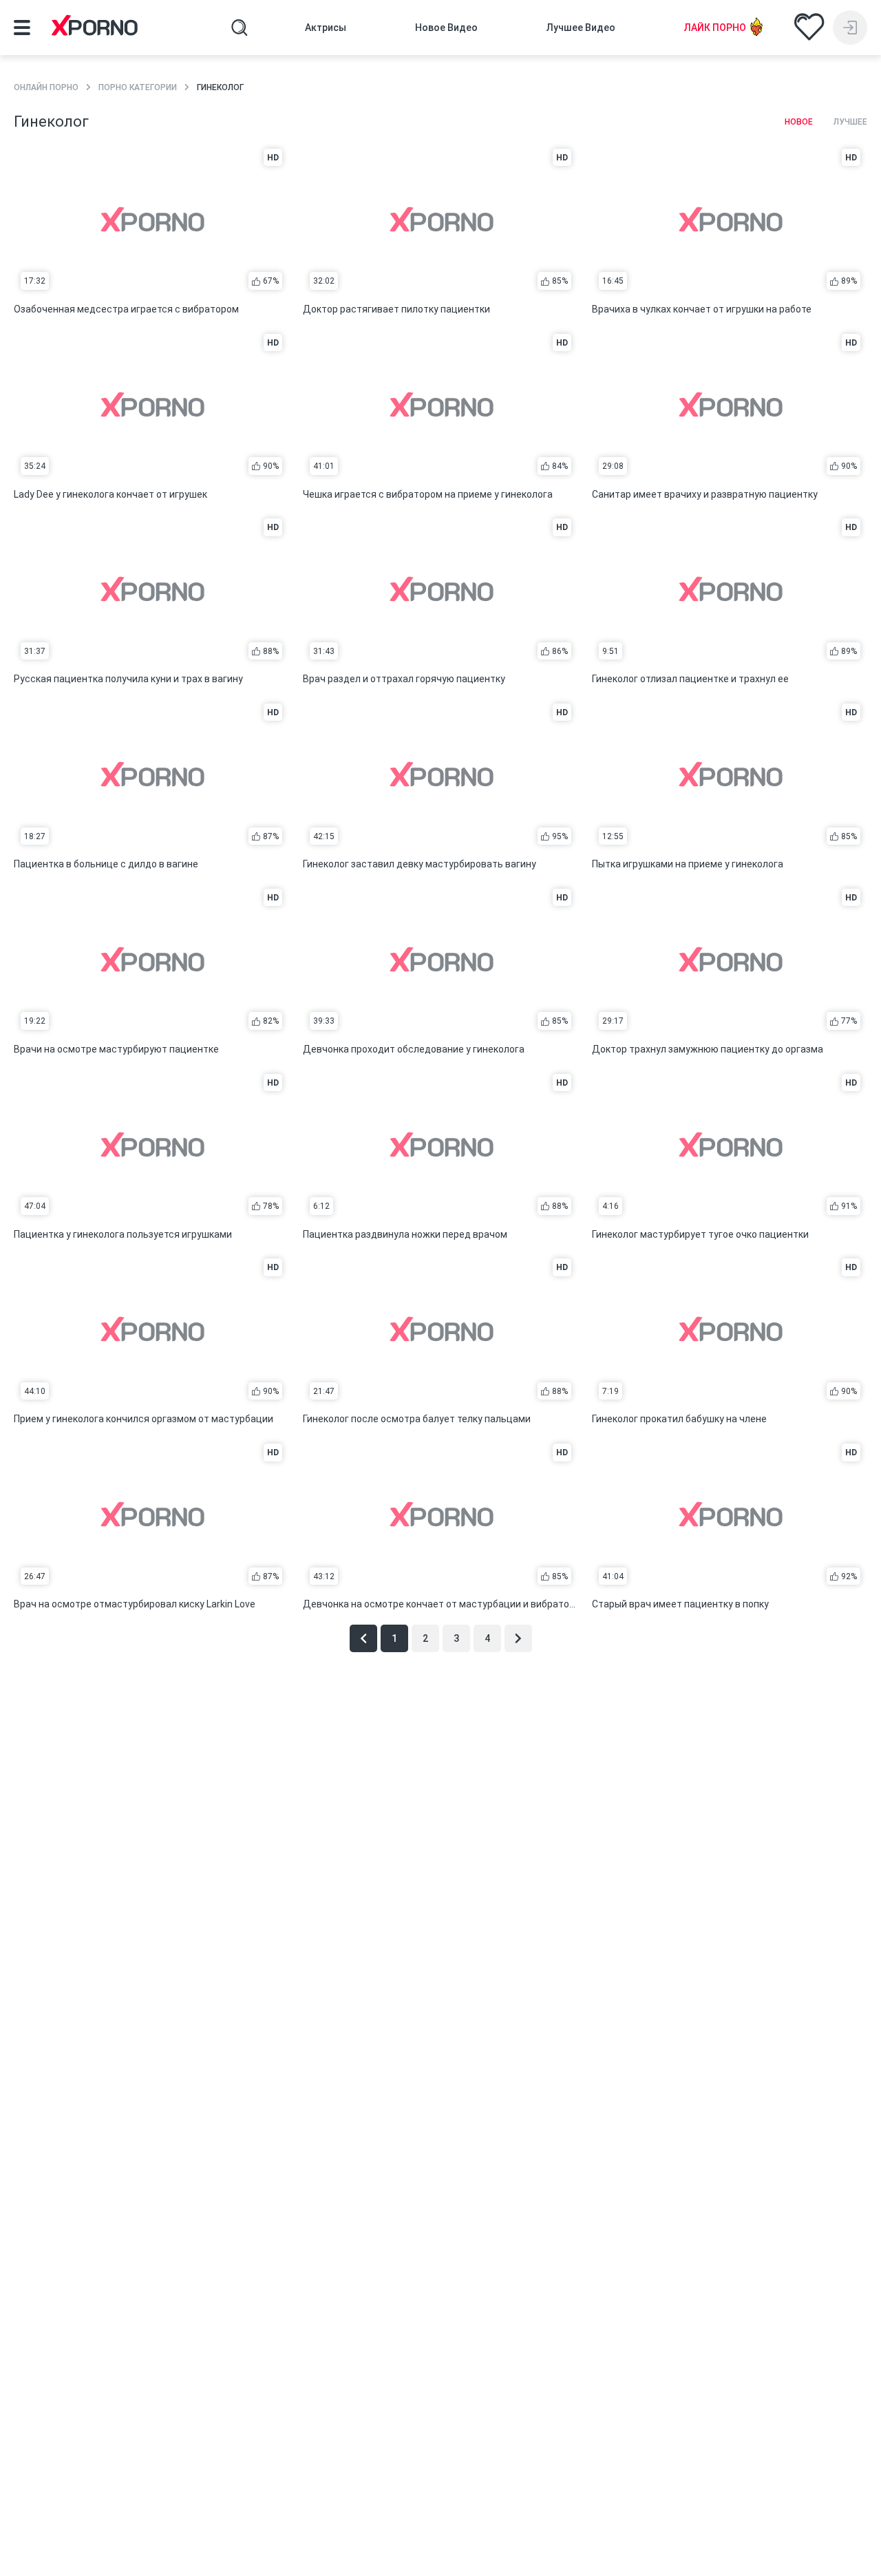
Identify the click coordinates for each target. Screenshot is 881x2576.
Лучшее (850, 122)
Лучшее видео (581, 28)
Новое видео (446, 28)
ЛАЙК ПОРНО (715, 28)
